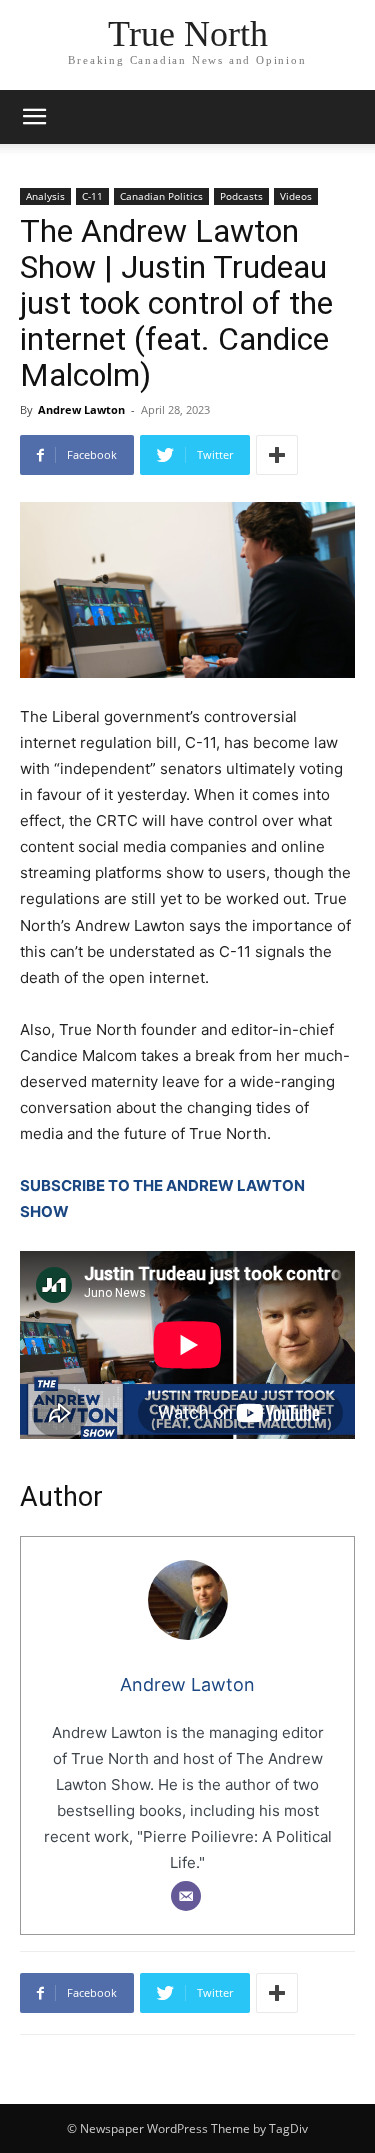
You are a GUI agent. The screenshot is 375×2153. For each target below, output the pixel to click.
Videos (296, 196)
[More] (277, 455)
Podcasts (241, 196)
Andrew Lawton (81, 409)
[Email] (186, 1896)
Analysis (45, 196)
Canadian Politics (161, 196)
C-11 (92, 196)
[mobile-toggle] (34, 117)
